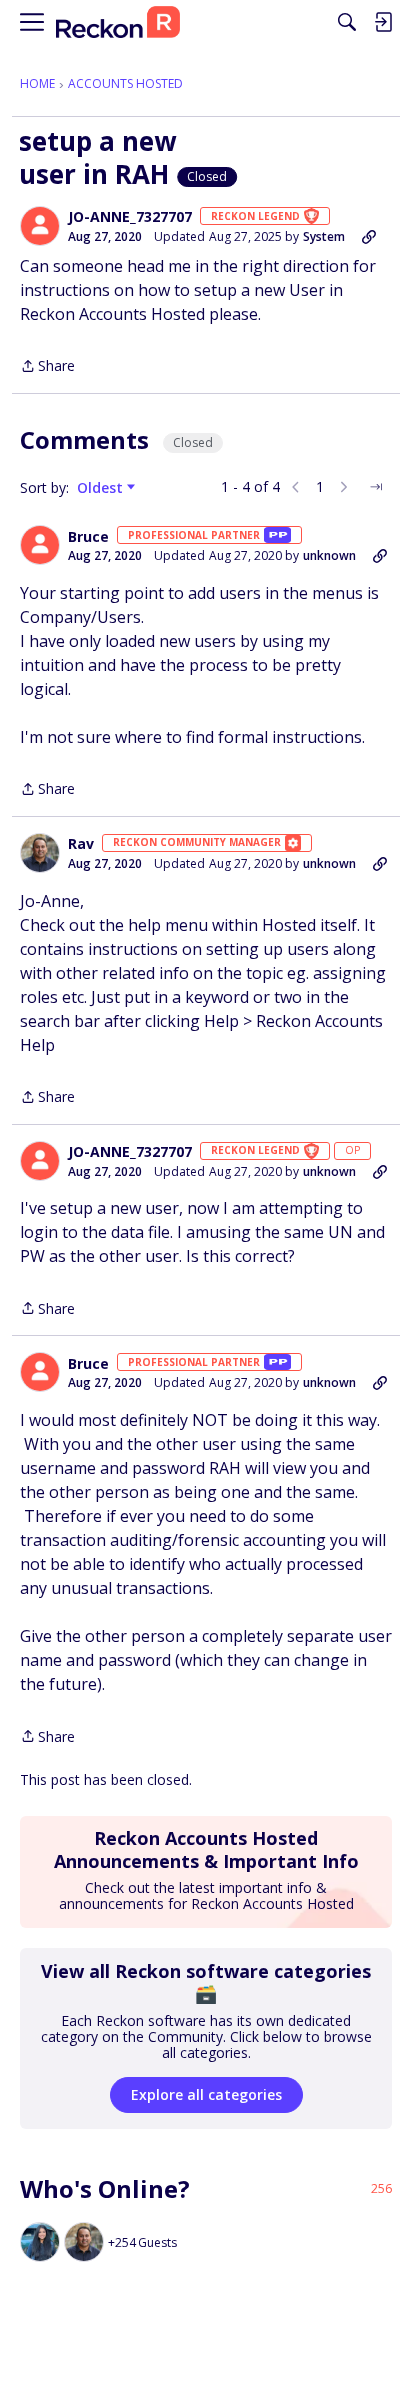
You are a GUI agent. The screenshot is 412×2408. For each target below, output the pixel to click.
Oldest (102, 488)
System (324, 236)
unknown (329, 555)
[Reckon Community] (118, 22)
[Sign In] (383, 22)
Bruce (88, 537)
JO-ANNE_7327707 (130, 217)
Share (47, 367)
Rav (81, 844)
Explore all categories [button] (206, 2094)
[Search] (347, 22)
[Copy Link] (369, 237)
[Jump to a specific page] (376, 487)
